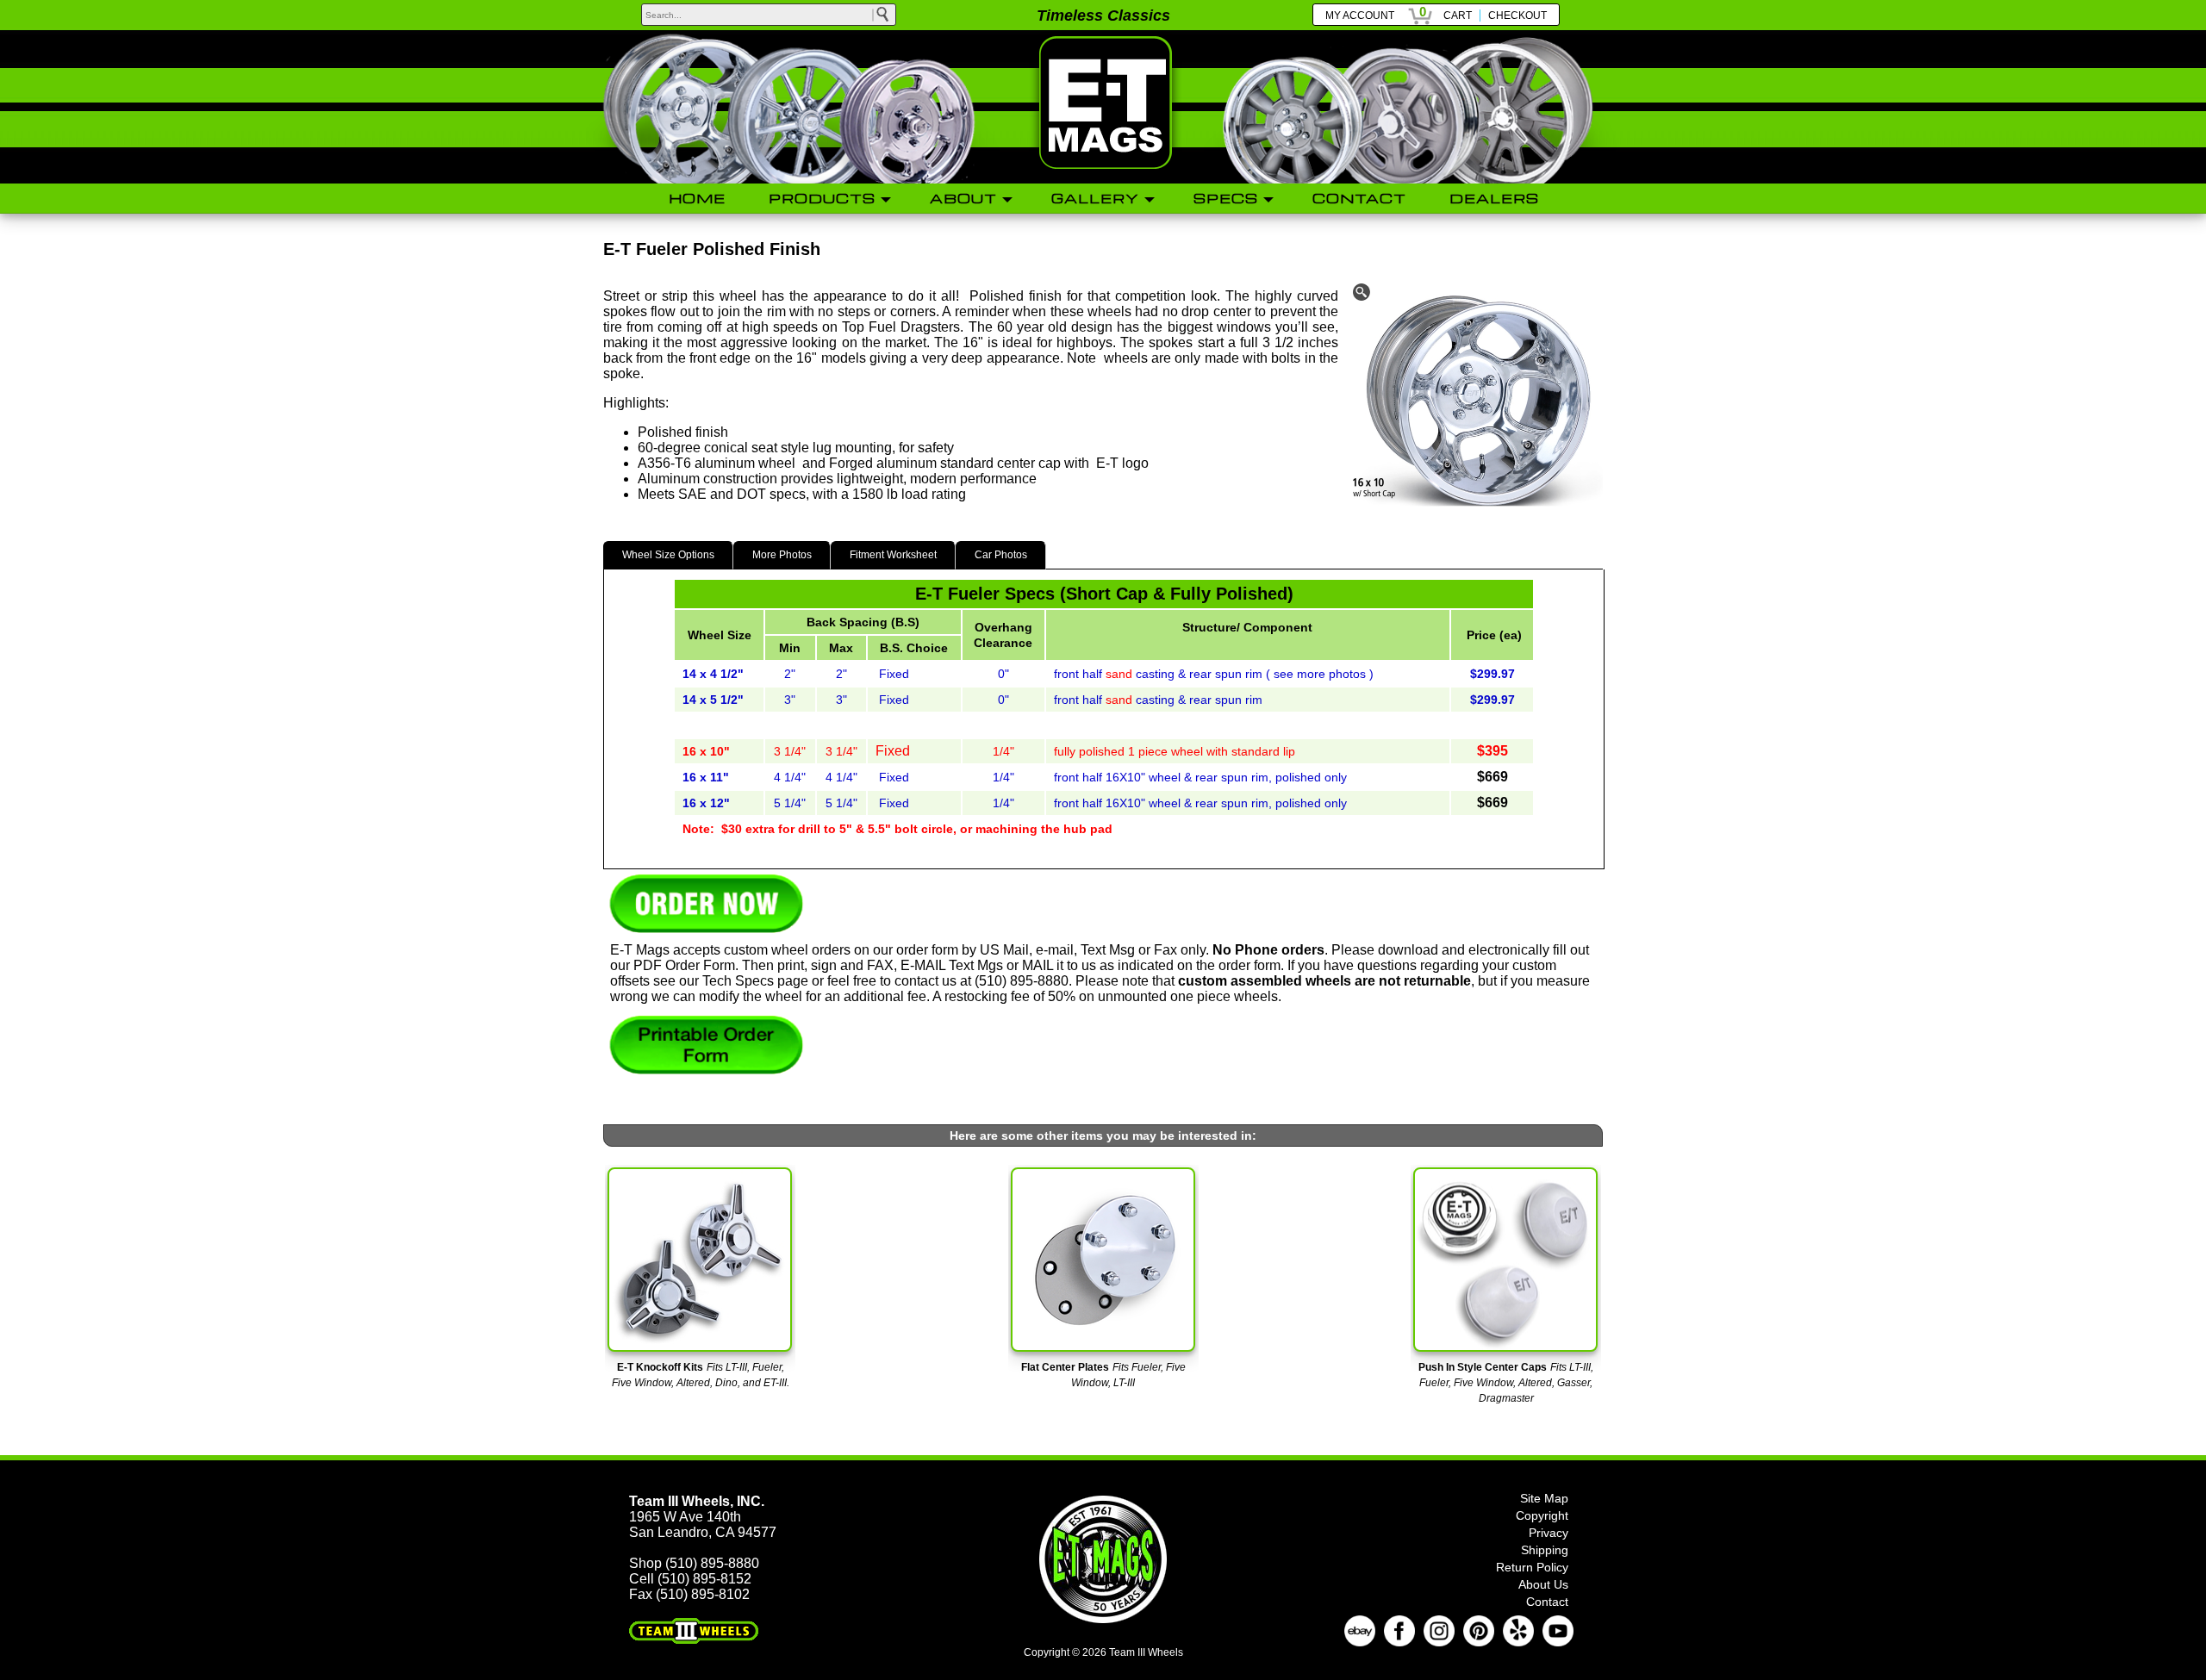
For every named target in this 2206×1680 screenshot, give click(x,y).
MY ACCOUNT (1360, 16)
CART (1458, 16)
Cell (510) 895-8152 (690, 1579)
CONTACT (1359, 198)
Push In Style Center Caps (1483, 1367)
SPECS (1226, 198)
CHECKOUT (1517, 16)
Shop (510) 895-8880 (694, 1563)
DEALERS (1494, 198)
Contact (1547, 1602)
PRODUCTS (822, 198)
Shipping (1545, 1550)
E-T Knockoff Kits (660, 1367)
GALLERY (1095, 198)
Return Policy (1532, 1567)
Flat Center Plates (1065, 1367)
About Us (1543, 1584)
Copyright (1542, 1515)
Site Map (1544, 1498)
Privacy (1549, 1533)
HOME (697, 198)
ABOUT (963, 198)
